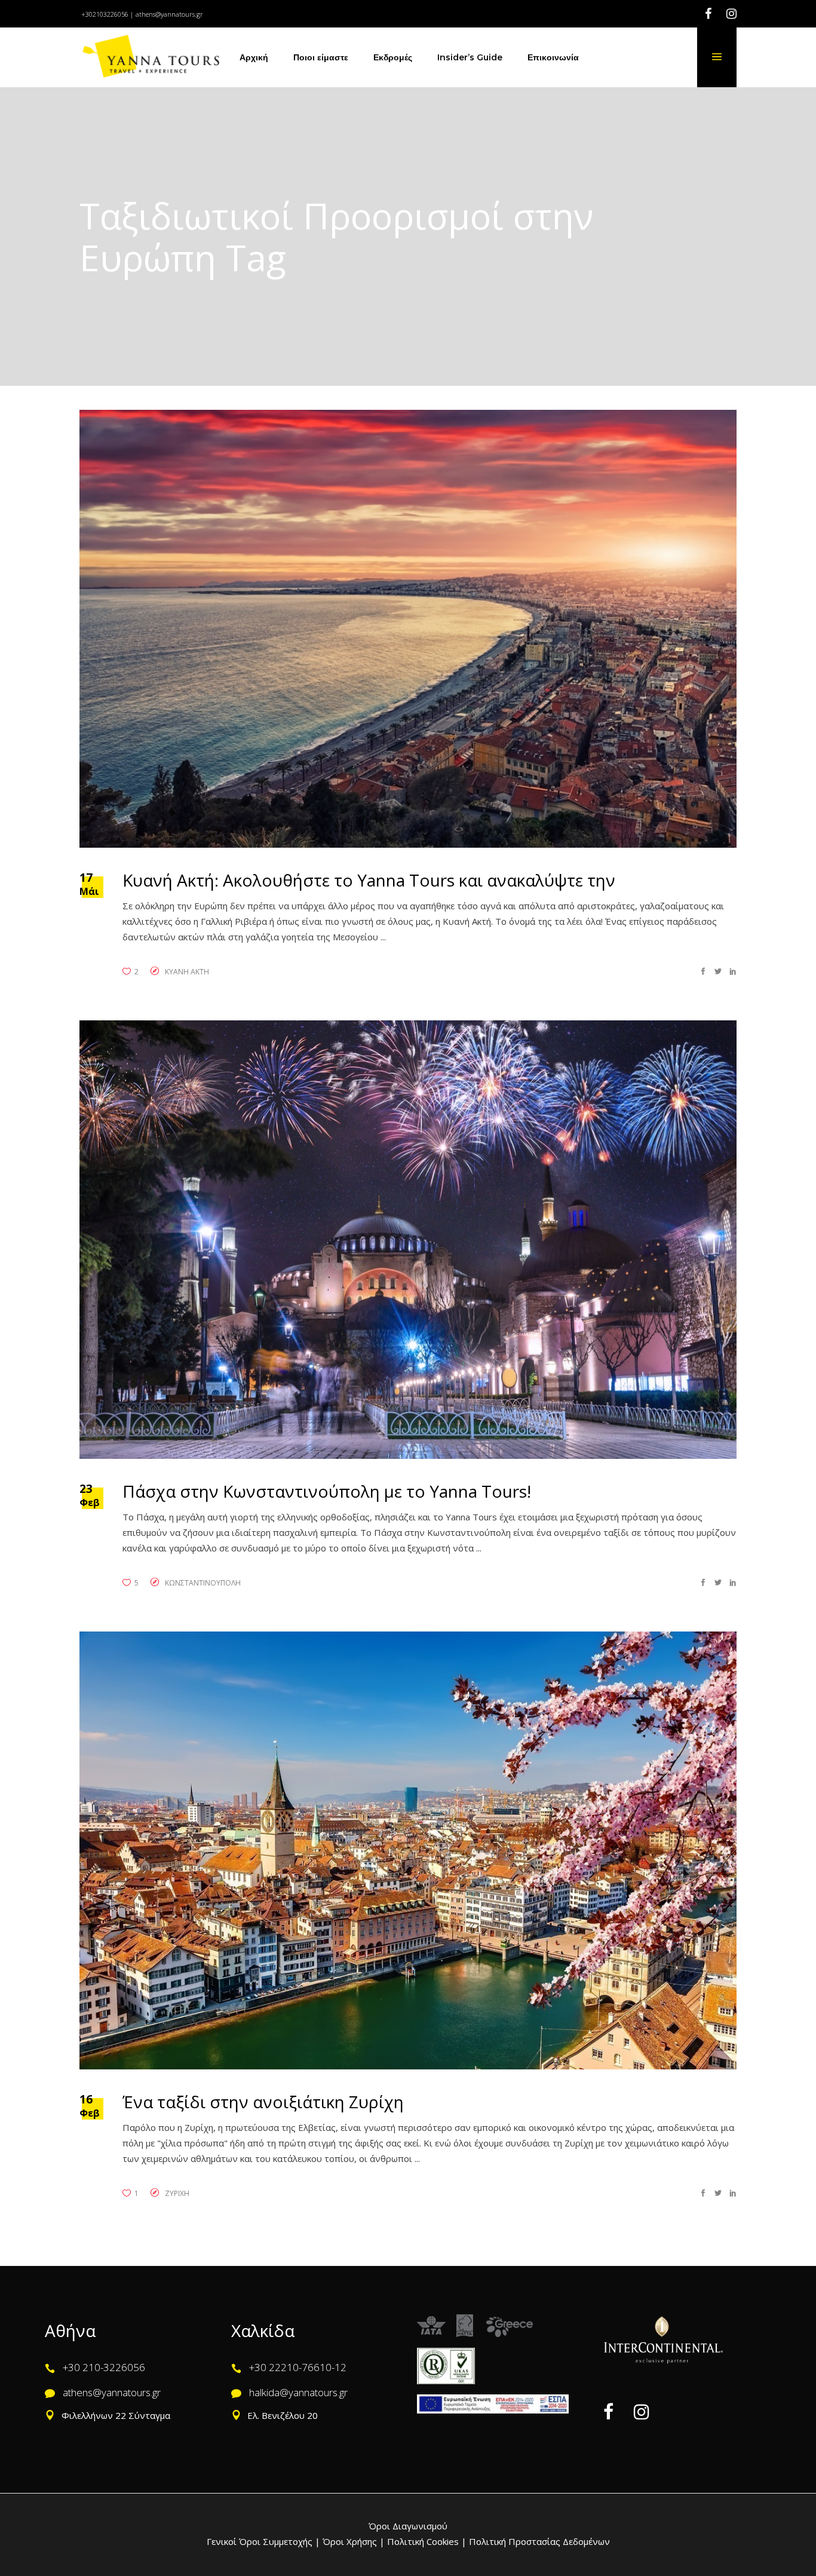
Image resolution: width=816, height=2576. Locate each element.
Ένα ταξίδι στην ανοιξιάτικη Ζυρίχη (263, 2102)
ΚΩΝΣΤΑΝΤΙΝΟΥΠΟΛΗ (203, 1583)
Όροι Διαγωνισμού (408, 2526)
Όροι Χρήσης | (354, 2541)
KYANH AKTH (187, 972)
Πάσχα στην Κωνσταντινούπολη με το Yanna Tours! (327, 1491)
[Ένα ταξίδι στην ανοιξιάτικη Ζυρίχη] (408, 1850)
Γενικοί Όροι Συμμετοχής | (265, 2541)
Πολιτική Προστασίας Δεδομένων (538, 2541)
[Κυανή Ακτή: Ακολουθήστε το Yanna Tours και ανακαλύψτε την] (408, 629)
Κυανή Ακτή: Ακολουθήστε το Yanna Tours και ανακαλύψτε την (369, 880)
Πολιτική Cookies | (426, 2541)
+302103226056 (105, 14)
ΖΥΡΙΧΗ (177, 2193)
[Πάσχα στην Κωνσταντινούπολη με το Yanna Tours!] (408, 1239)
